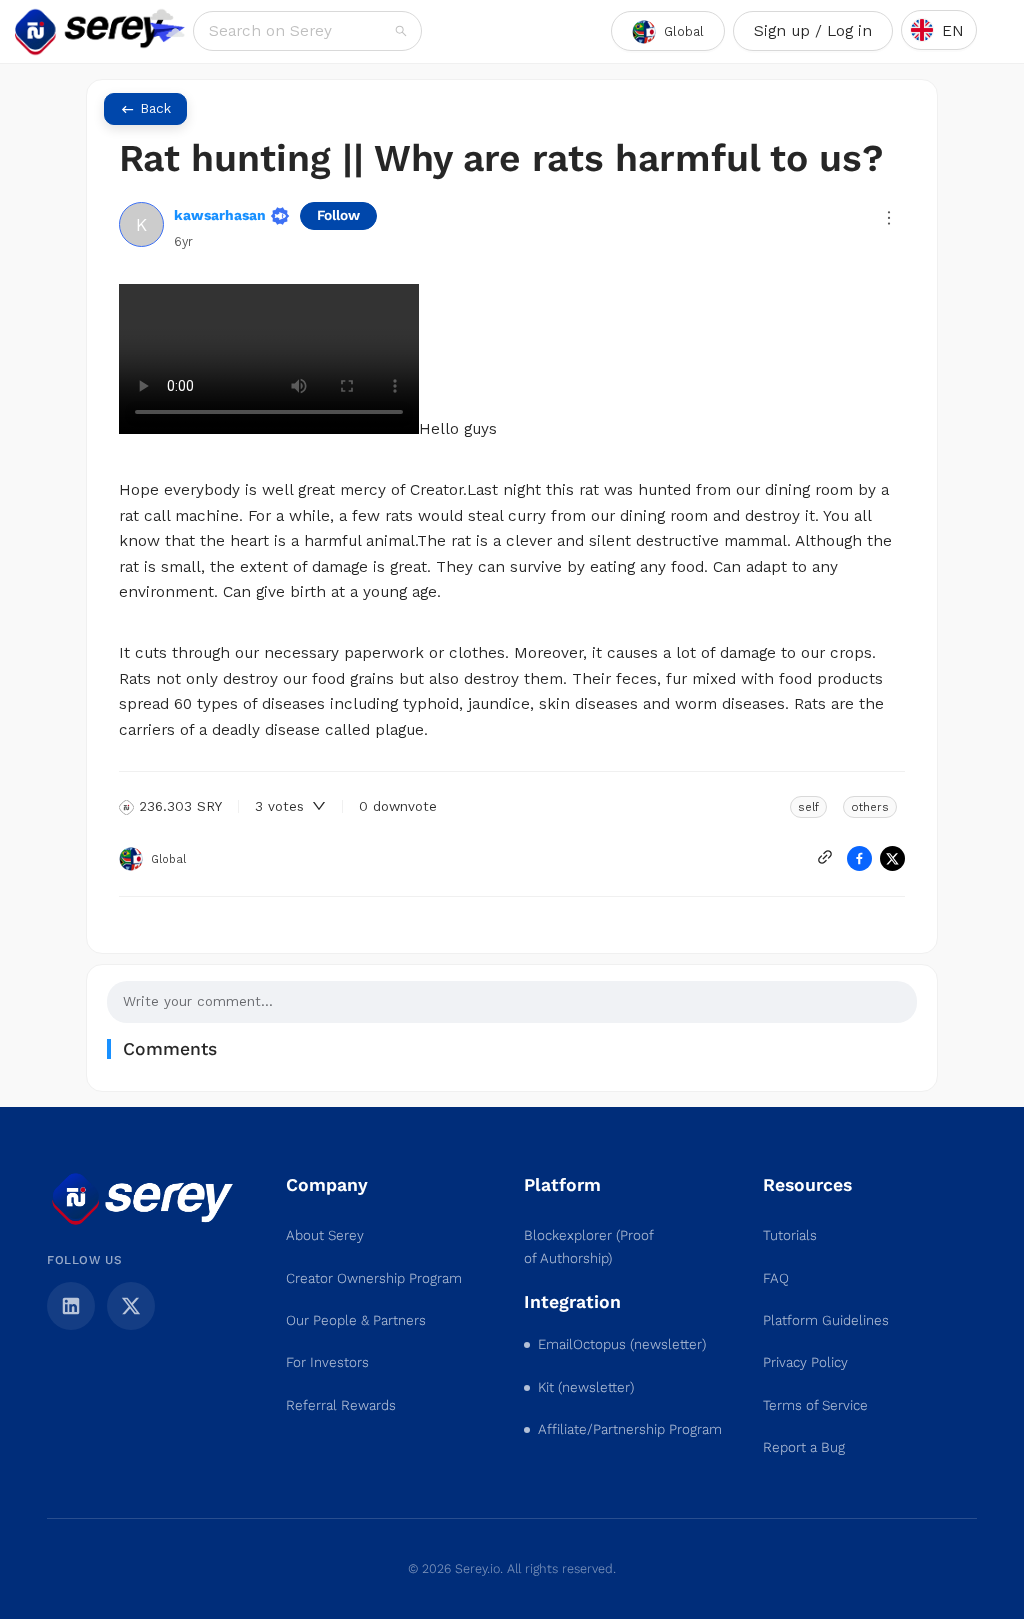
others (870, 807)
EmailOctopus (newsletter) (622, 1344)
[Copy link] (825, 857)
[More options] (889, 218)
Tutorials (790, 1235)
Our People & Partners (356, 1320)
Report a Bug (804, 1447)
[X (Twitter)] (131, 1306)
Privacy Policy (805, 1362)
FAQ (776, 1278)
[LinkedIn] (71, 1306)
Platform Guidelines (826, 1320)
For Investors (327, 1362)
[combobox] (300, 31)
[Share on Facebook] (859, 858)
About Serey (325, 1235)
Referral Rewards (341, 1405)
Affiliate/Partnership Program (630, 1429)
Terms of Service (815, 1405)
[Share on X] (892, 858)
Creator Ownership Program (374, 1278)
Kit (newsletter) (586, 1387)
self (808, 807)
